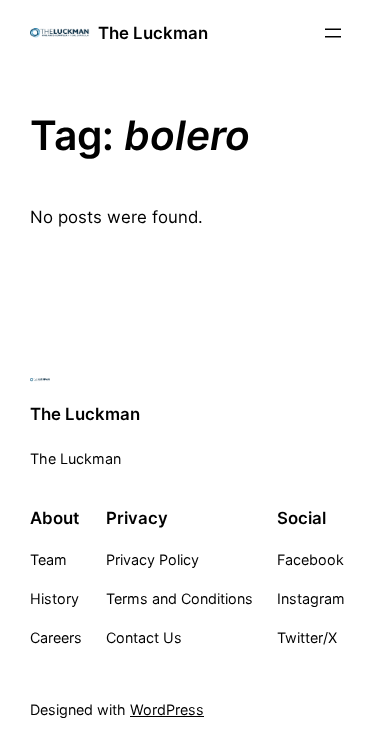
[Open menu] (333, 33)
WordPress (167, 709)
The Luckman (153, 33)
